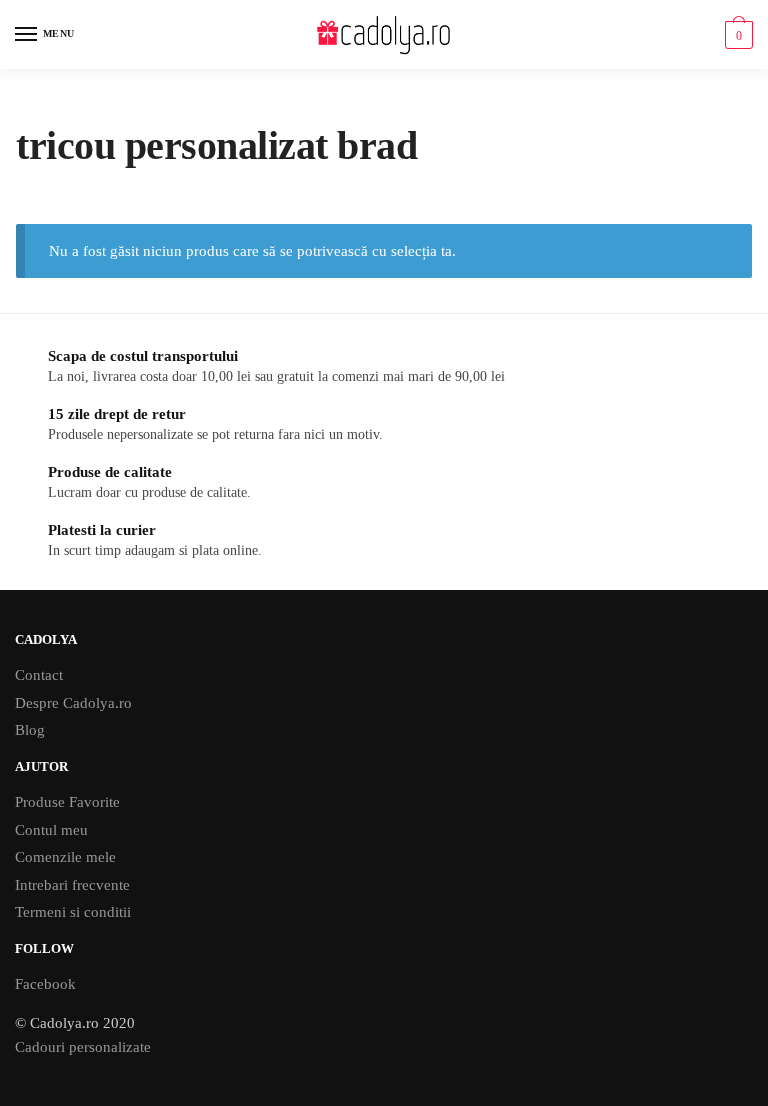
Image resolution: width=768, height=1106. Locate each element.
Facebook (45, 984)
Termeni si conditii (73, 912)
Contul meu (51, 830)
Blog (30, 730)
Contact (39, 675)
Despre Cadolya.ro (73, 703)
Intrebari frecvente (72, 885)
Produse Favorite (67, 802)
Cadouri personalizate (83, 1047)
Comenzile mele (65, 857)
